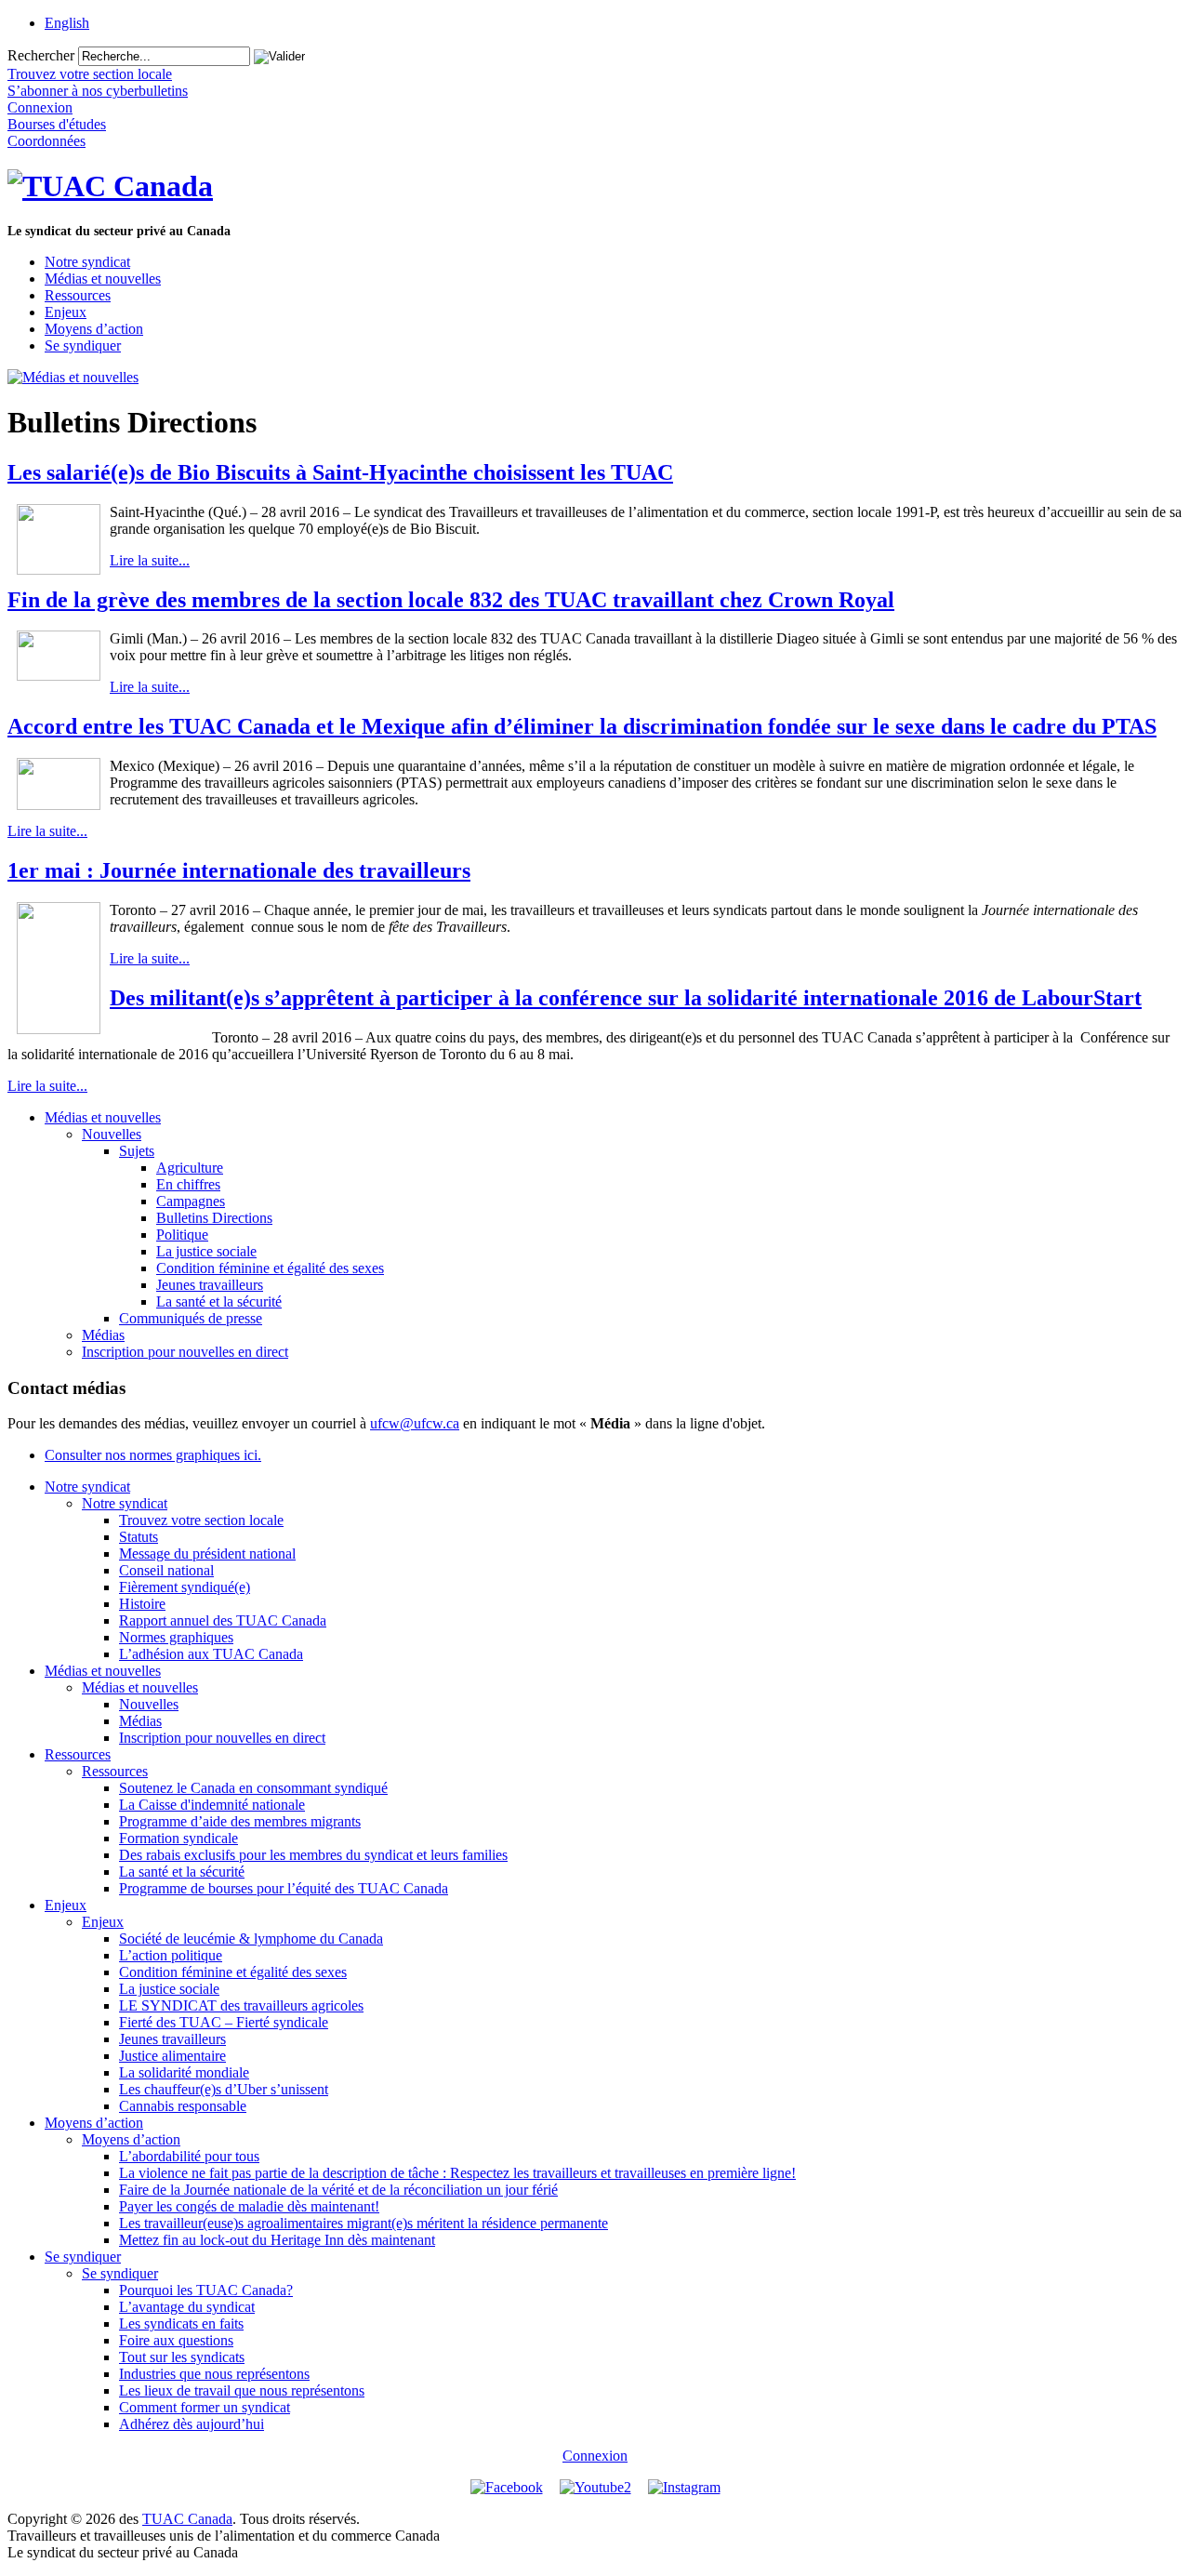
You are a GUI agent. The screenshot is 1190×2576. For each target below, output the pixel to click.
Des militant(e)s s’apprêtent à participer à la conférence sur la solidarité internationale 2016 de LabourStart (626, 998)
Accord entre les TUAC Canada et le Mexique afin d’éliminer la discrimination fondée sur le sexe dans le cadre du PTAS (582, 726)
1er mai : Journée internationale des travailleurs (239, 870)
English (67, 23)
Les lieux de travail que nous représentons (242, 2390)
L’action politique (171, 1955)
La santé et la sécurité (219, 1301)
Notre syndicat (87, 262)
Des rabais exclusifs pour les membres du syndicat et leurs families (313, 1855)
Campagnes (191, 1201)
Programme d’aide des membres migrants (240, 1821)
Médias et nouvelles (103, 279)
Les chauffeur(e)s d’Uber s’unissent (224, 2089)
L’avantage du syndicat (187, 2307)
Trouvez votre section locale (201, 1520)
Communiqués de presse (191, 1318)
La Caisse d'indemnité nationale (212, 1805)
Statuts (139, 1537)
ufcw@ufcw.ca (415, 1423)
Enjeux (66, 312)
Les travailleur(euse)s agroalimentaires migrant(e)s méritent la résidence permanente (364, 2223)
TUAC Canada (187, 2519)
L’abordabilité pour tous (189, 2156)
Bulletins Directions (214, 1218)
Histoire (142, 1604)
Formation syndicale (178, 1838)
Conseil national (166, 1570)
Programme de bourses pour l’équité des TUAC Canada (284, 1888)
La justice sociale (206, 1251)
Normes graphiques (176, 1637)
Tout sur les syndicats (182, 2357)
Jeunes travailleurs (210, 1285)
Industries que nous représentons (214, 2374)
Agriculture (190, 1168)
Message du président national (207, 1554)
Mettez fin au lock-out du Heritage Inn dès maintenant (277, 2240)
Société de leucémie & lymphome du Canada (251, 1939)
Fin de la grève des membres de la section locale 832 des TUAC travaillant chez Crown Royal (451, 600)
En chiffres (188, 1184)
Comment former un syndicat (205, 2407)
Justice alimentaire (172, 2056)
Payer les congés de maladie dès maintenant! (249, 2206)
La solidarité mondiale (184, 2072)
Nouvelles (112, 1134)
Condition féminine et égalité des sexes (270, 1268)
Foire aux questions (176, 2340)
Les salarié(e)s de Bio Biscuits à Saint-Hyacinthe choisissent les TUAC (340, 472)
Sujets (137, 1151)
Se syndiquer (83, 345)
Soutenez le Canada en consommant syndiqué (253, 1788)
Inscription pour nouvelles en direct (185, 1352)
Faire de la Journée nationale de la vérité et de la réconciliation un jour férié (338, 2190)
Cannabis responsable (183, 2106)
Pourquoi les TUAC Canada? (206, 2290)
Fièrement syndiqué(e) (185, 1587)
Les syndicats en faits (181, 2324)
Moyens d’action (94, 329)
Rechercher (41, 55)
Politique (182, 1235)
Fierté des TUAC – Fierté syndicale (224, 2022)
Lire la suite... (150, 560)
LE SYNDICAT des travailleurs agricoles (241, 2005)
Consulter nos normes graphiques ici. (153, 1455)
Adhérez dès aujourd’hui (192, 2424)
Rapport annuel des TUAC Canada (223, 1620)
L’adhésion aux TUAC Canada (211, 1654)
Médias (103, 1335)
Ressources (78, 295)
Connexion (595, 2456)
